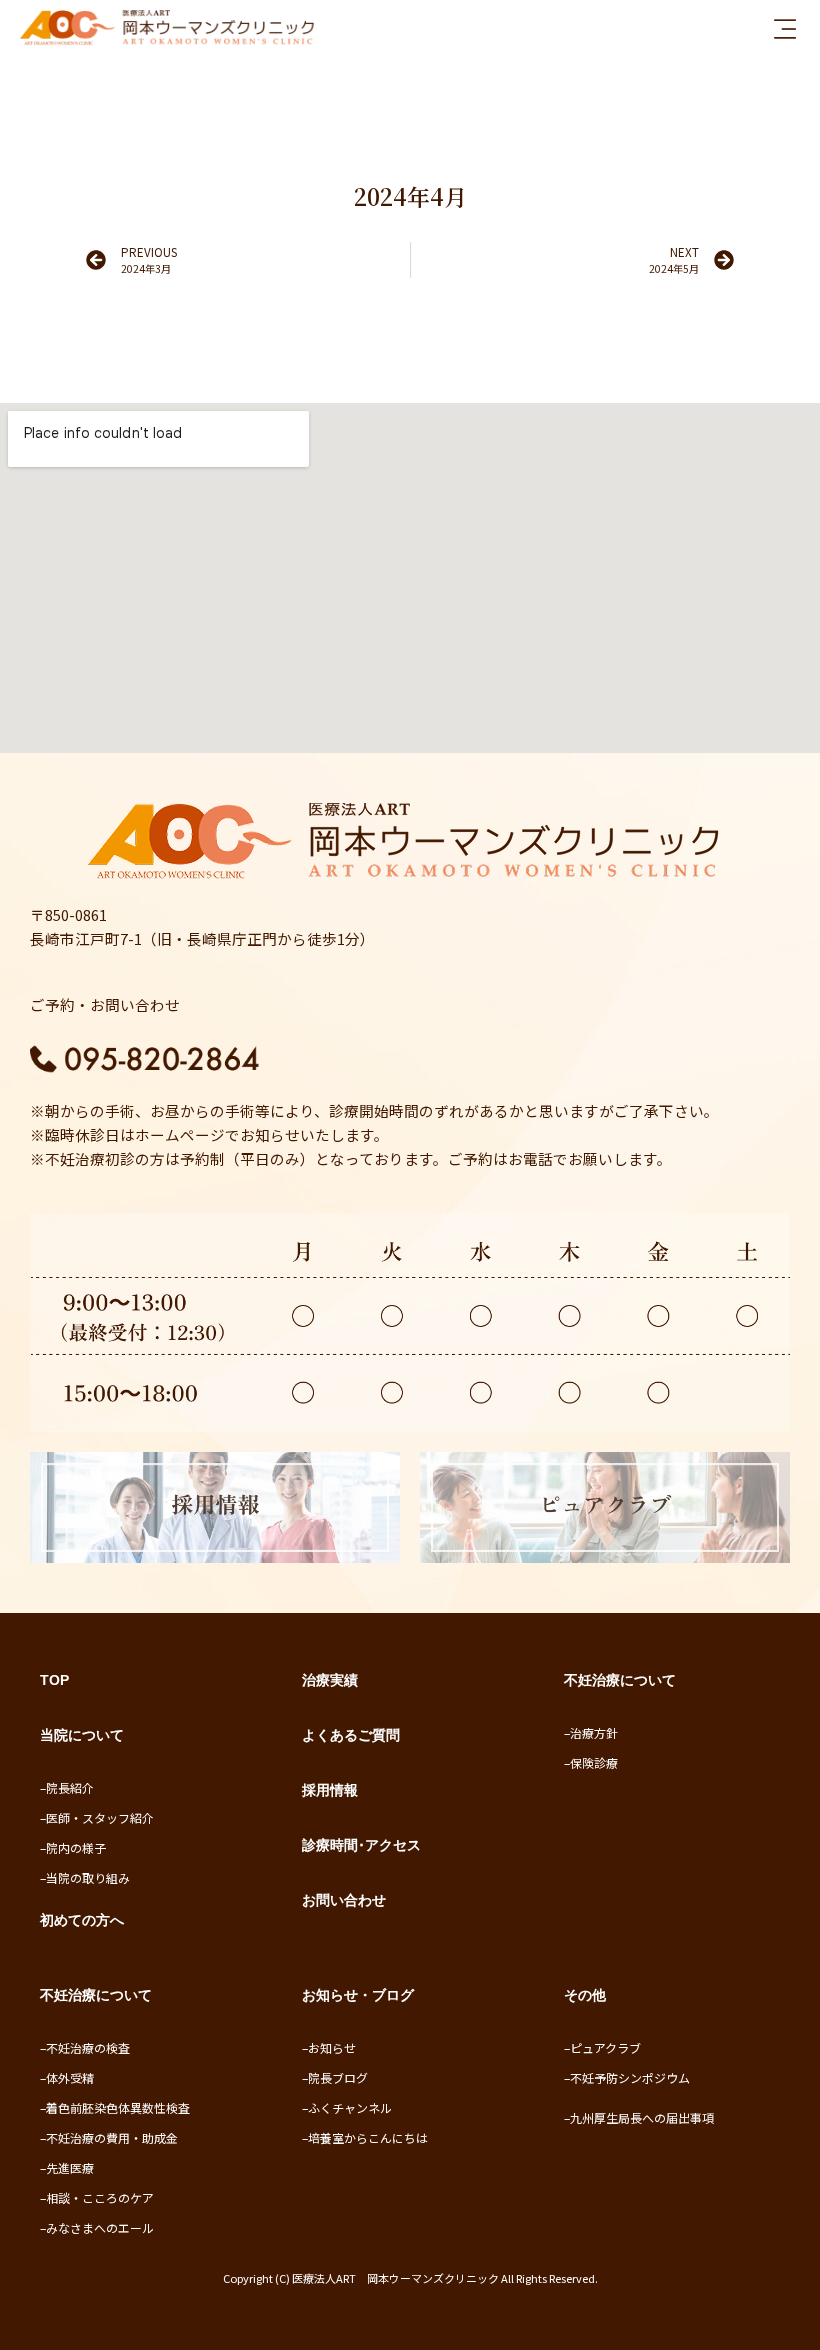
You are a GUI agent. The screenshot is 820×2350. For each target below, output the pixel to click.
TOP (54, 1680)
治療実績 (330, 1680)
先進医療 (70, 2167)
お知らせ (332, 2047)
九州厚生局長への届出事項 (642, 2117)
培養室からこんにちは (368, 2137)
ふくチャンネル (350, 2107)
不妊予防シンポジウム (630, 2077)
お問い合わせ (344, 1900)
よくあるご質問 (351, 1735)
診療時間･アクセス (361, 1845)
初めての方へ (82, 1920)
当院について (82, 1735)
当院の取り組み (88, 1877)
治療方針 (594, 1732)
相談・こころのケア (100, 2197)
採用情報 (330, 1790)
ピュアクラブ (605, 2047)
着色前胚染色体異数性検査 (118, 2107)
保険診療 (594, 1762)
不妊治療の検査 (88, 2047)
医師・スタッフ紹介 (100, 1817)
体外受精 (70, 2077)
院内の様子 (76, 1847)
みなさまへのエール (100, 2227)
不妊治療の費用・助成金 (112, 2137)
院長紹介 (70, 1787)
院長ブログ (338, 2077)
